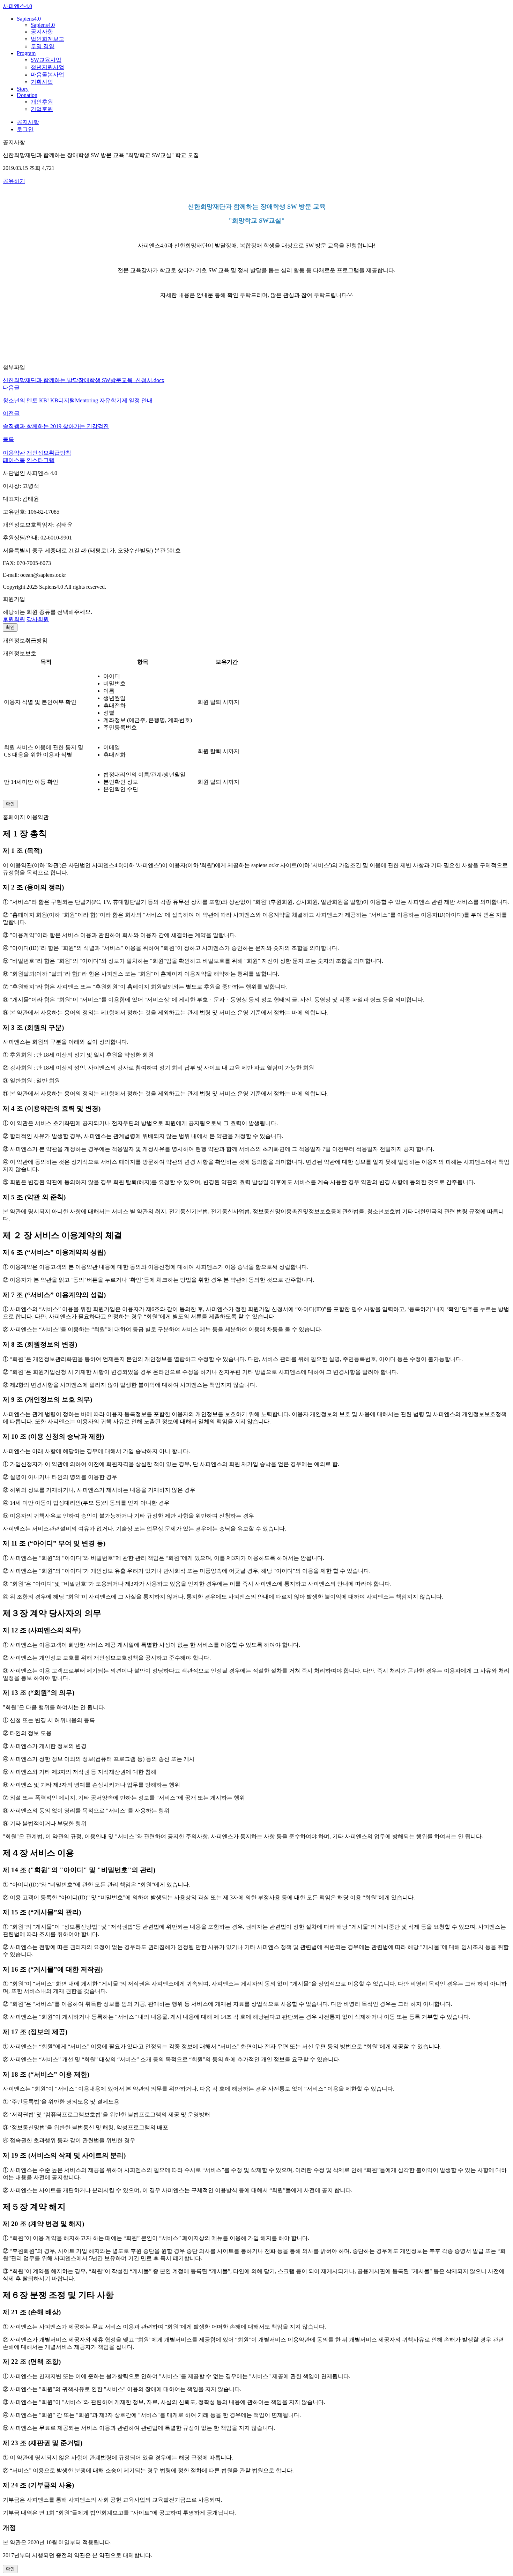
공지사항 (42, 32)
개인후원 (42, 102)
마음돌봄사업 (47, 75)
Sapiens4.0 (29, 19)
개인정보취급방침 (49, 453)
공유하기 (14, 181)
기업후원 (42, 109)
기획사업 (42, 82)
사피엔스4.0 (17, 6)
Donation (27, 95)
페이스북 (14, 460)
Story (23, 89)
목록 (8, 439)
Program (26, 53)
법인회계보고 (47, 39)
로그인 (25, 129)
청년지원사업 (47, 67)
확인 (10, 627)
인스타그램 (40, 460)
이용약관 (14, 453)
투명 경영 (43, 46)
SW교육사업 (46, 60)
